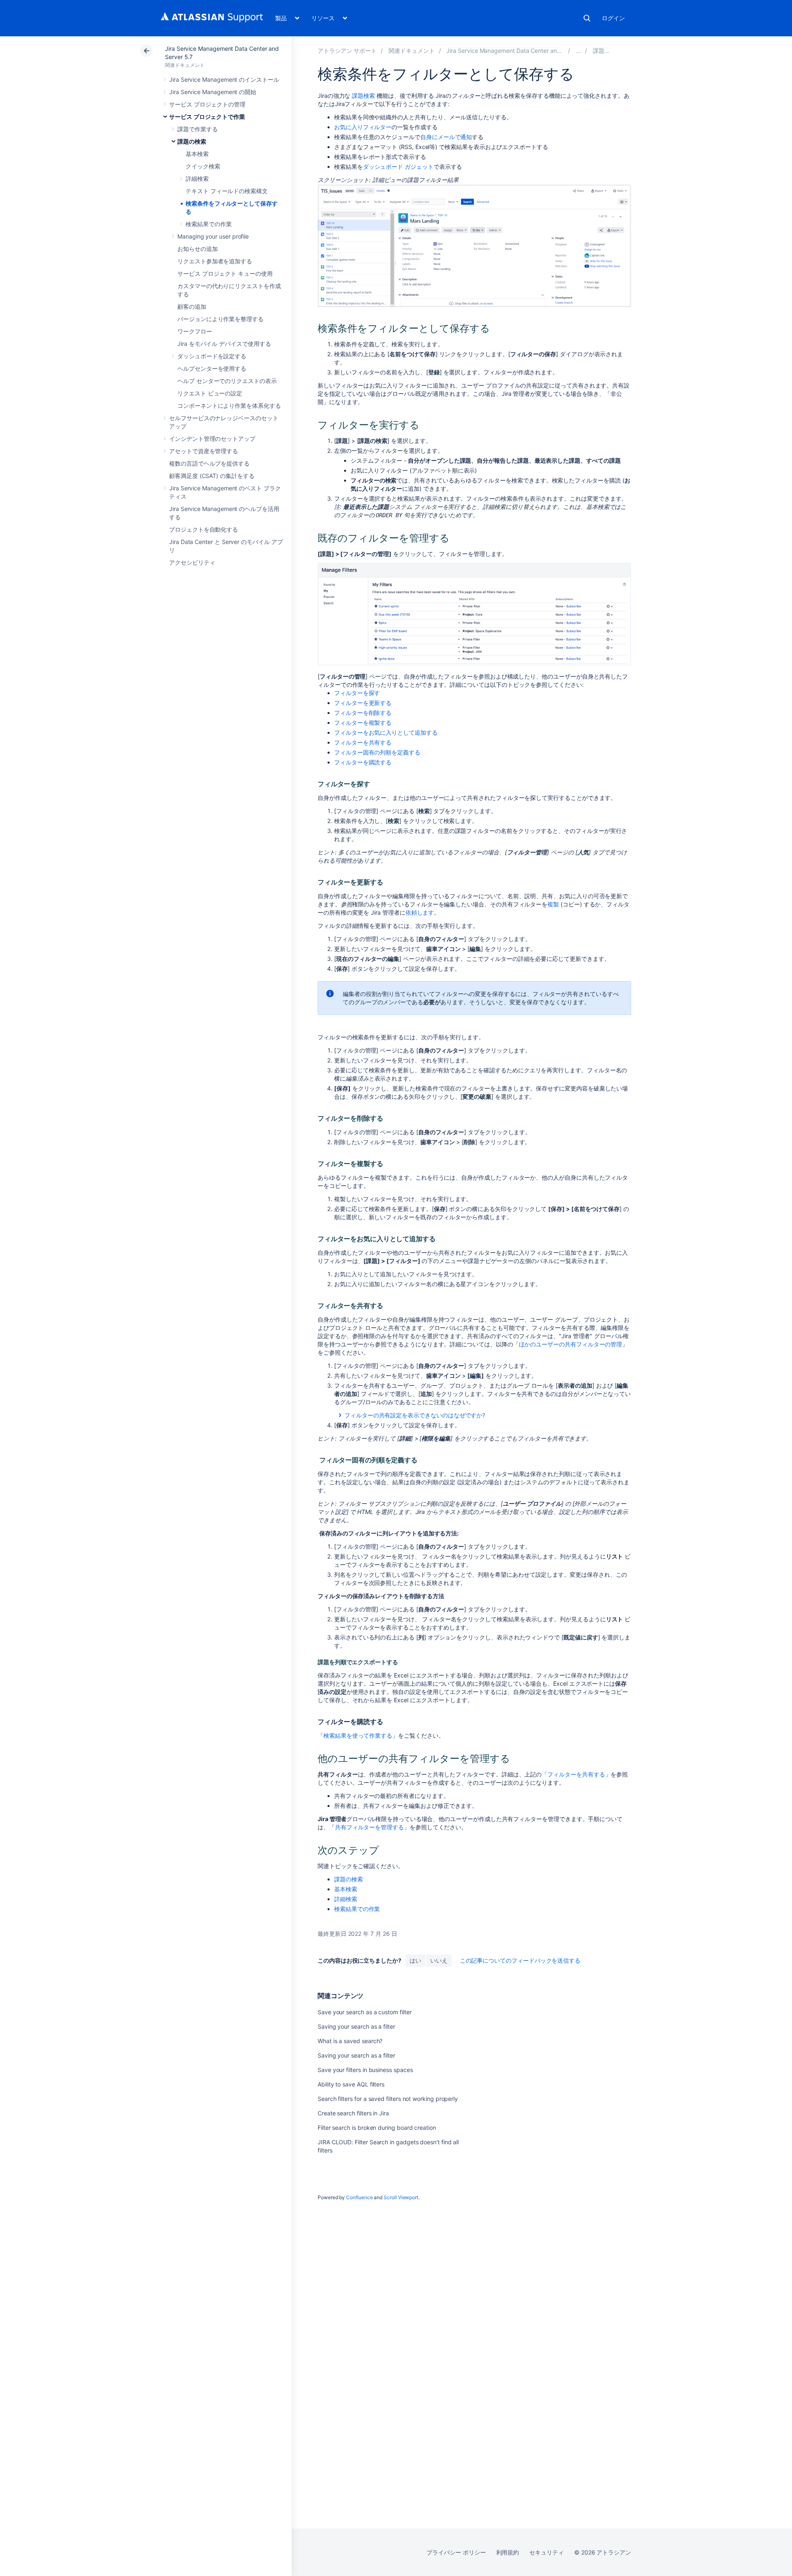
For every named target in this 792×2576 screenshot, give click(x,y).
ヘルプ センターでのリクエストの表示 (227, 381)
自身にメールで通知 (446, 137)
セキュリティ (547, 2552)
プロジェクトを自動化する (204, 529)
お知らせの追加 (198, 249)
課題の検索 (192, 141)
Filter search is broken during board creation (377, 2128)
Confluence (359, 2197)
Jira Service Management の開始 (213, 92)
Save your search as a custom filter (365, 2012)
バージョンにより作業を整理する (220, 319)
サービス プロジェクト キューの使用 (225, 273)
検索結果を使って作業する (358, 1735)
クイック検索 (203, 166)
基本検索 (197, 154)
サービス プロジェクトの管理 (207, 104)
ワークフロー (195, 331)
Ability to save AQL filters (351, 2084)
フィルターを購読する (363, 762)
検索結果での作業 (209, 224)
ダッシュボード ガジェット (398, 167)
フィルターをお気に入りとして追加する (386, 732)
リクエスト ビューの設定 (210, 393)
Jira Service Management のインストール (224, 79)
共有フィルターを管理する (369, 1827)
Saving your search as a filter (356, 2026)
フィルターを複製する (363, 723)
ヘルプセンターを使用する (212, 368)
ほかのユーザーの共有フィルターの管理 (571, 1344)
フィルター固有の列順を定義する (377, 752)
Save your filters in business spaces (365, 2070)
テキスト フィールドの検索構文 (227, 191)
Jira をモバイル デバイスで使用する (224, 344)
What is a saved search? (350, 2041)
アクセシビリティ (192, 562)
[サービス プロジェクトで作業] (578, 51)
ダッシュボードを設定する (212, 356)
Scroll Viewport (401, 2197)
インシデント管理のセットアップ (212, 439)
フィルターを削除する (363, 713)
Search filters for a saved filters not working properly (388, 2099)
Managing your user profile (213, 236)
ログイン (613, 18)
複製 (553, 904)
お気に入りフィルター (363, 127)
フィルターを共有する (363, 742)
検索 (587, 18)
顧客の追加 (192, 306)
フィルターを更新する (363, 703)
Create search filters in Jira (353, 2113)
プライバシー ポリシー (456, 2552)
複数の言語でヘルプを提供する (209, 463)
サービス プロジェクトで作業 (207, 117)
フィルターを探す (357, 693)
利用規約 (508, 2552)
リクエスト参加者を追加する (215, 261)
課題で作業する (198, 129)
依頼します (420, 912)
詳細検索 (197, 179)
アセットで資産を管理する (204, 451)
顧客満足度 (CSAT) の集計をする (212, 476)
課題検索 (363, 96)
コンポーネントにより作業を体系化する (229, 406)
